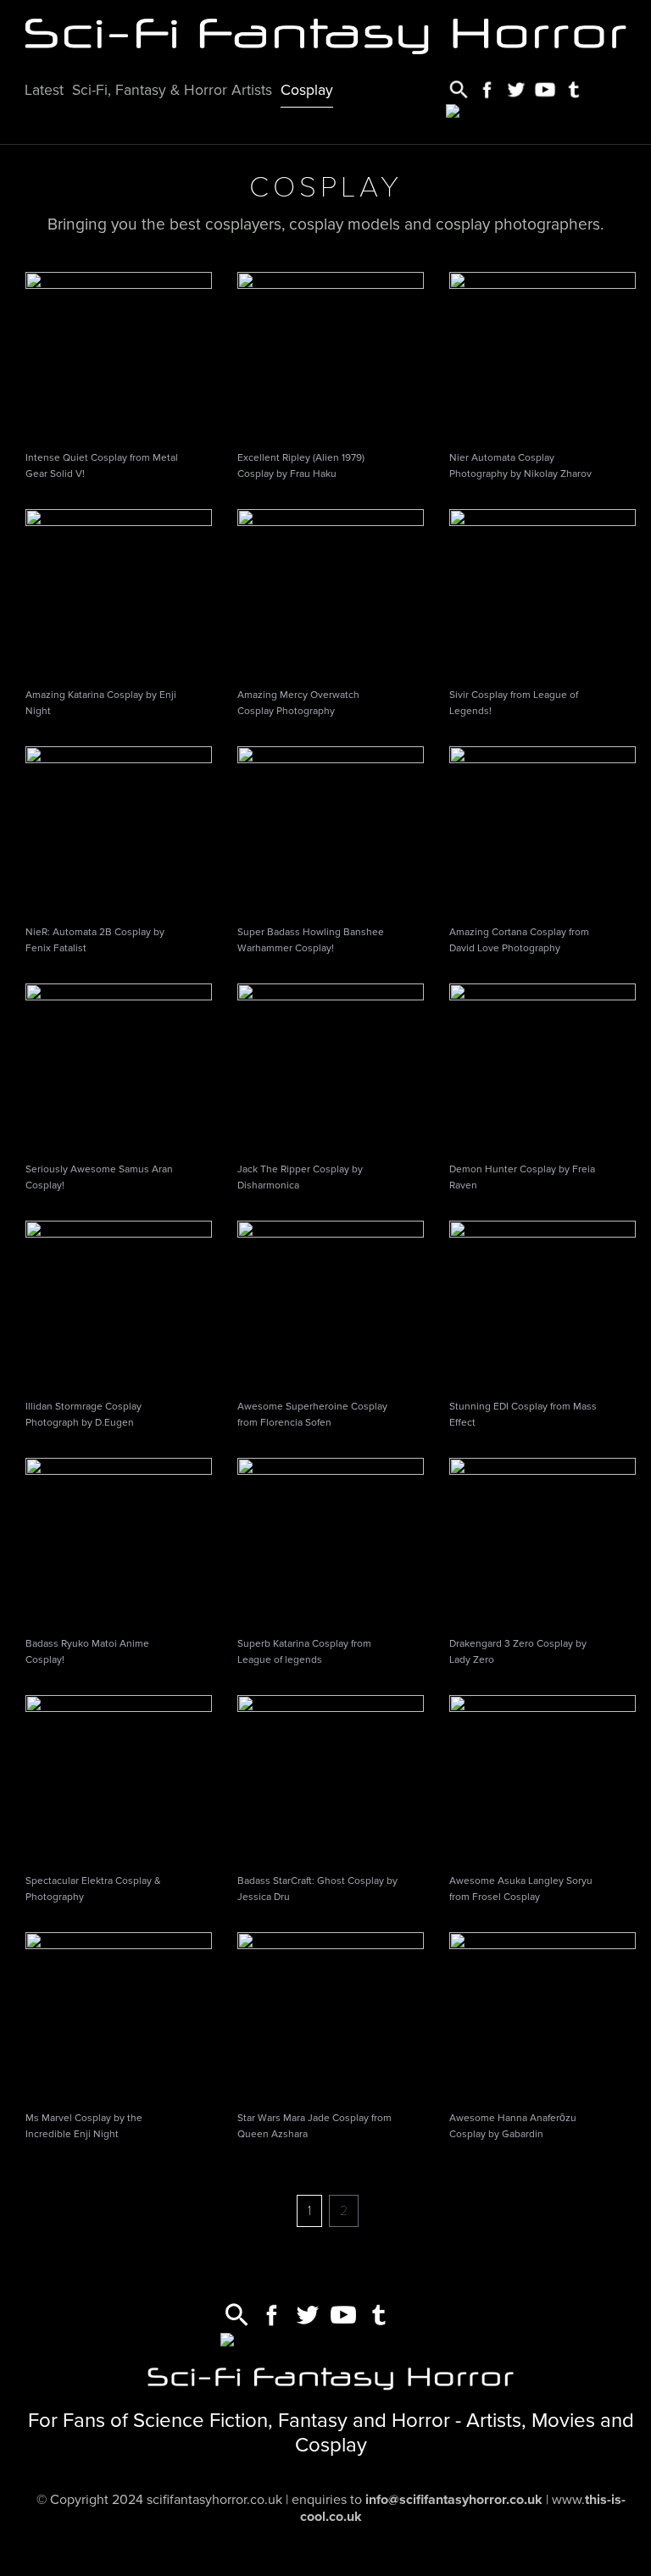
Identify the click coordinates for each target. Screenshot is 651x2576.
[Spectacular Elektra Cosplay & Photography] (119, 1778)
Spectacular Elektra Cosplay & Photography (93, 1889)
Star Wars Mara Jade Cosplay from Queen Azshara (314, 2126)
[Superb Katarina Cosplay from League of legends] (331, 1541)
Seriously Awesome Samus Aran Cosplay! (99, 1177)
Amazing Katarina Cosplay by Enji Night (101, 703)
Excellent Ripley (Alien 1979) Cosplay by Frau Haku (301, 465)
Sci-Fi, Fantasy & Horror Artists (172, 90)
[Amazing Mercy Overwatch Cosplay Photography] (331, 592)
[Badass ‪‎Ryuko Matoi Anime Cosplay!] (119, 1541)
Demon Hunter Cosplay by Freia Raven (522, 1177)
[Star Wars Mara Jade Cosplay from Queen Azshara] (331, 2015)
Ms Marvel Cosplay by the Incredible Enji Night (84, 2126)
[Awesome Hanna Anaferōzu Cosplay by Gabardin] (542, 2015)
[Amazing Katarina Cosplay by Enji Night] (119, 592)
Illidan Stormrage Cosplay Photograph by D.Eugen (83, 1414)
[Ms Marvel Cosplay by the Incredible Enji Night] (119, 2015)
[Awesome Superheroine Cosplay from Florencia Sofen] (331, 1304)
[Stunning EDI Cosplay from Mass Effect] (542, 1304)
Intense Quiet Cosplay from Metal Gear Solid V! (102, 465)
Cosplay (307, 90)
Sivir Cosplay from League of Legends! (514, 703)
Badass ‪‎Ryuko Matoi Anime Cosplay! (87, 1651)
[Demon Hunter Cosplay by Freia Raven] (542, 1066)
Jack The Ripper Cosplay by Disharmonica (300, 1177)
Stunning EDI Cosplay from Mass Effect (523, 1414)
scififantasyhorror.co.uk (214, 2500)
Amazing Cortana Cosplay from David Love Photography (519, 940)
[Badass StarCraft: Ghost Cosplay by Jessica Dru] (331, 1778)
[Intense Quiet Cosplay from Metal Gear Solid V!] (119, 355)
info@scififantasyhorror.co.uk (454, 2500)
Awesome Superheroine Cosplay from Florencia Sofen (312, 1414)
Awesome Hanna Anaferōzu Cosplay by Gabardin (513, 2126)
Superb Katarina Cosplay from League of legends (304, 1651)
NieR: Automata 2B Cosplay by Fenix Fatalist (95, 940)
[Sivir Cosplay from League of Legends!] (542, 592)
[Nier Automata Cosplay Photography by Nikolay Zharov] (542, 355)
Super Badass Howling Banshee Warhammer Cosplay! (311, 940)
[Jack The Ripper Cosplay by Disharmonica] (331, 1066)
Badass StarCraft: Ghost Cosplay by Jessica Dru (317, 1889)
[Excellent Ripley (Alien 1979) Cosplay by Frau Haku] (331, 355)
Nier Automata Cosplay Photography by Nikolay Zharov (520, 465)
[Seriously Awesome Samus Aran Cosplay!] (119, 1066)
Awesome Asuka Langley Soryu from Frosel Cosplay (521, 1889)
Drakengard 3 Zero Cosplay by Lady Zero (518, 1651)
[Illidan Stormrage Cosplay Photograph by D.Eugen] (119, 1304)
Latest (44, 90)
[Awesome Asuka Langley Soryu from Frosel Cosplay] (542, 1778)
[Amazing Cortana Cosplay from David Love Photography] (542, 829)
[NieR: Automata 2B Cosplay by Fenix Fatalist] (119, 829)
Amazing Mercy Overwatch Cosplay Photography (298, 703)
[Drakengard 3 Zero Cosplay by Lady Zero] (542, 1541)
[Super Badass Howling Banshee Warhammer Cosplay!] (331, 829)
